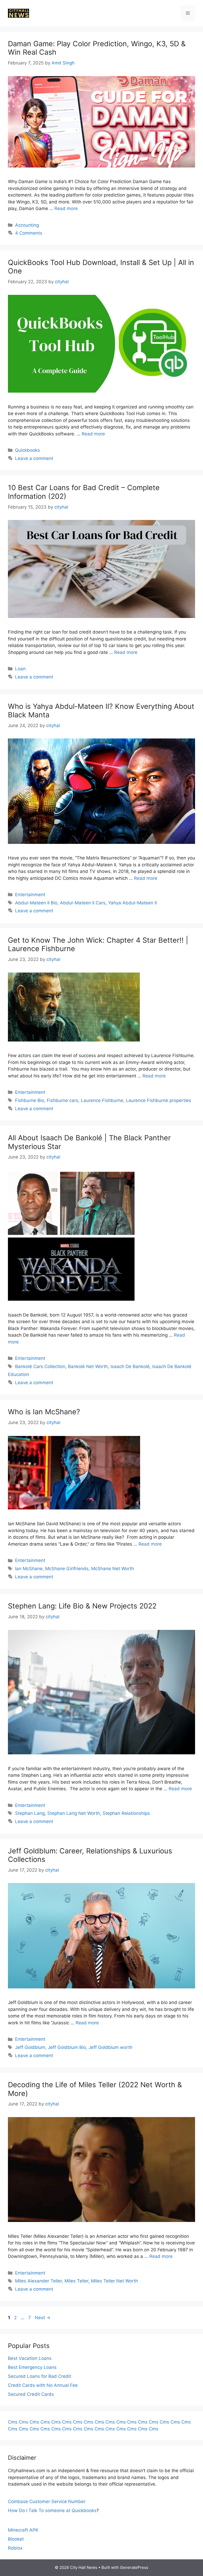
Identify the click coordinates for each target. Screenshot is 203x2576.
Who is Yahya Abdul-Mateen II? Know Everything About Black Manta (101, 711)
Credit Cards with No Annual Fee (43, 2385)
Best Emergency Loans (32, 2367)
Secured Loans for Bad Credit (40, 2376)
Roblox (15, 2548)
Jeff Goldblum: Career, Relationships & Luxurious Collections (90, 1855)
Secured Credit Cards (31, 2394)
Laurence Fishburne (102, 1100)
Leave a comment (34, 458)
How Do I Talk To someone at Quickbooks (52, 2510)
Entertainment (30, 895)
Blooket (16, 2539)
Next (43, 2318)
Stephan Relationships (126, 1813)
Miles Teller (76, 2281)
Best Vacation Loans (30, 2358)
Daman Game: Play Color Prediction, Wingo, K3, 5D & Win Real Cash (97, 48)
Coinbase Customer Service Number (47, 2501)
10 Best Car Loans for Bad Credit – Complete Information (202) (84, 492)
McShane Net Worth (113, 1569)
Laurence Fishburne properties (158, 1100)
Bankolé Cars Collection (40, 1366)
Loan (20, 669)
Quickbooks (27, 450)
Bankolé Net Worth (88, 1366)
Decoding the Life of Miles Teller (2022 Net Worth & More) (95, 2089)
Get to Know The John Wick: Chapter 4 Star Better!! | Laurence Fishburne (98, 944)
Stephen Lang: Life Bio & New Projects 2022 (82, 1606)
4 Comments (29, 233)
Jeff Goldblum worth (110, 2047)
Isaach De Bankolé (130, 1366)
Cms (13, 2422)
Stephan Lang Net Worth (74, 1813)
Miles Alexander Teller (38, 2281)
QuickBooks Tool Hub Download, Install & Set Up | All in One (101, 267)
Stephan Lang (30, 1813)
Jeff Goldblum (30, 2047)
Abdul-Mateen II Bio (36, 903)
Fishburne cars (63, 1100)
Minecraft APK (23, 2530)
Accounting (27, 225)
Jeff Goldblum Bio (67, 2047)
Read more (66, 208)
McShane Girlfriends (67, 1569)
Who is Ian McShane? (44, 1412)
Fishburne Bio (30, 1100)
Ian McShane (29, 1569)
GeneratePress (134, 2567)
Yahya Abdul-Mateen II (132, 903)
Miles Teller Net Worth (114, 2281)
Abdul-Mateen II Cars (83, 903)
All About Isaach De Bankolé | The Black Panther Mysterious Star (89, 1142)
